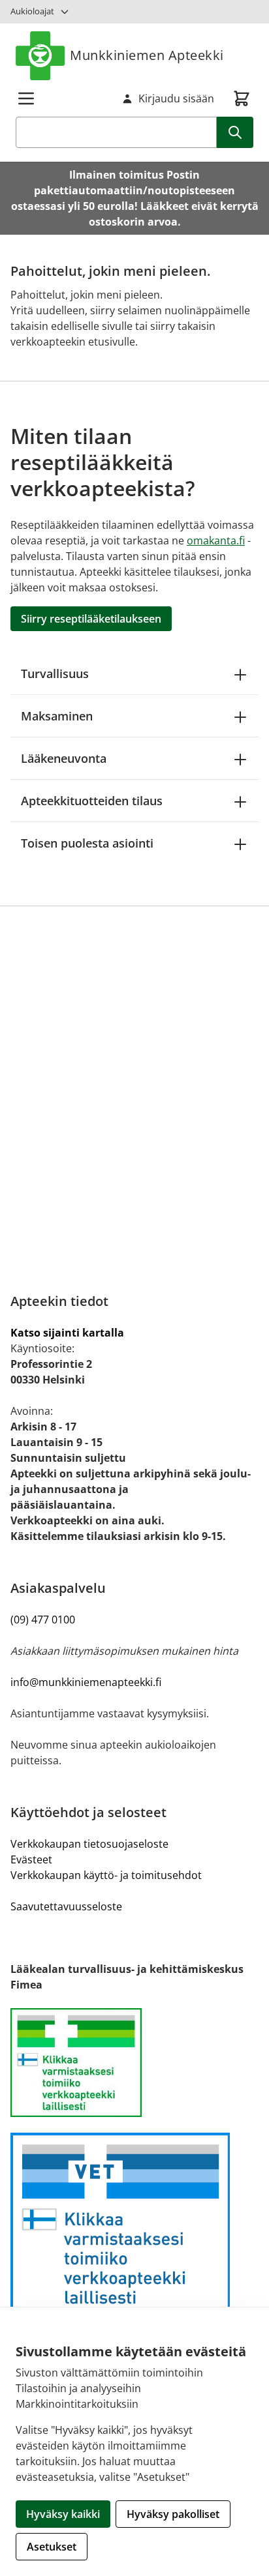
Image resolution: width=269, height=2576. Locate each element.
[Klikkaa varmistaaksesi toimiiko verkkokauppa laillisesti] (134, 2063)
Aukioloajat (32, 11)
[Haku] (235, 132)
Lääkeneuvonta (64, 758)
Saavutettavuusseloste (66, 1906)
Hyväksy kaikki (63, 2514)
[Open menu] (26, 98)
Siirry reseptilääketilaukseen (91, 619)
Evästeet (31, 1859)
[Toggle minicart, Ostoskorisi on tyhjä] (242, 98)
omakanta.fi (216, 540)
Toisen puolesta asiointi (87, 843)
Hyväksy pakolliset (173, 2514)
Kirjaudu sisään (176, 98)
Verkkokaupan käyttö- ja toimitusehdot (106, 1875)
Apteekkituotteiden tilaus (92, 801)
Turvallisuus (55, 674)
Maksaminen (57, 716)
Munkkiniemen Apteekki (147, 55)
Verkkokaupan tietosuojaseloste (89, 1844)
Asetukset (52, 2547)
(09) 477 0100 (43, 1620)
